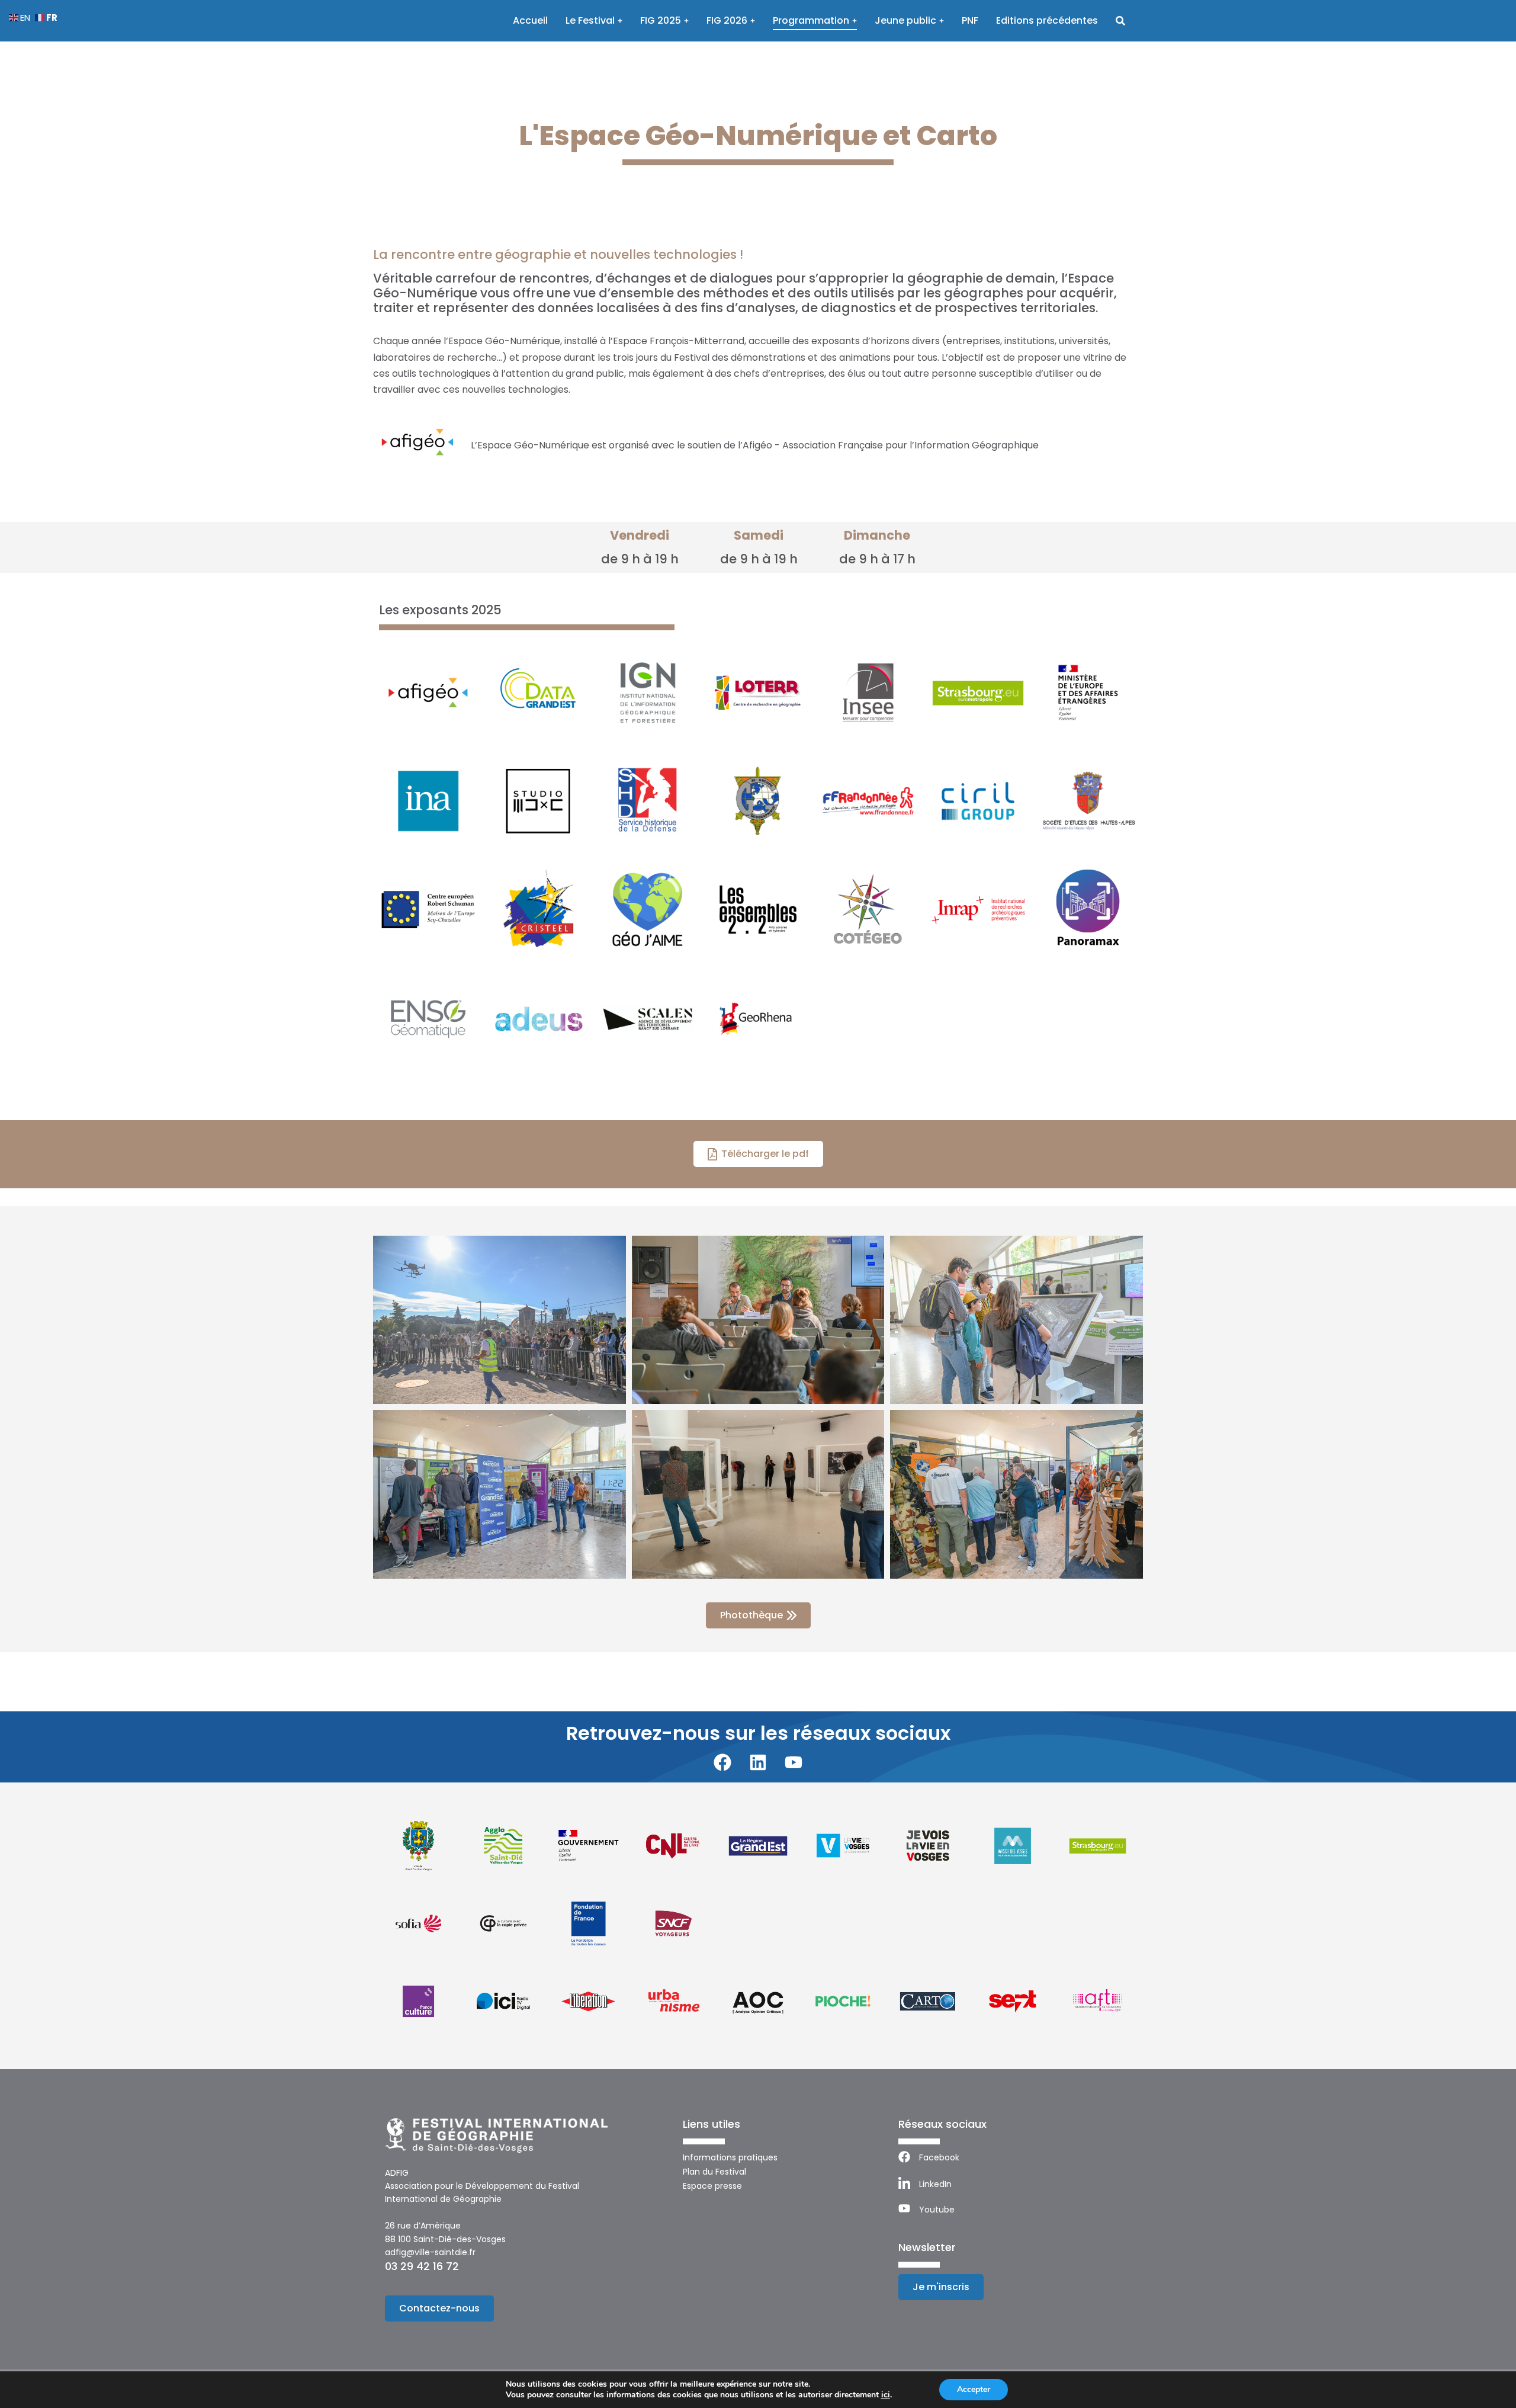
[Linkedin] (758, 1762)
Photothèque (751, 1615)
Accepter (974, 2389)
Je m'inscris (941, 2287)
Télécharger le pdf (765, 1154)
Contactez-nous (439, 2308)
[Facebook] (722, 1762)
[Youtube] (794, 1762)
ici (886, 2395)
